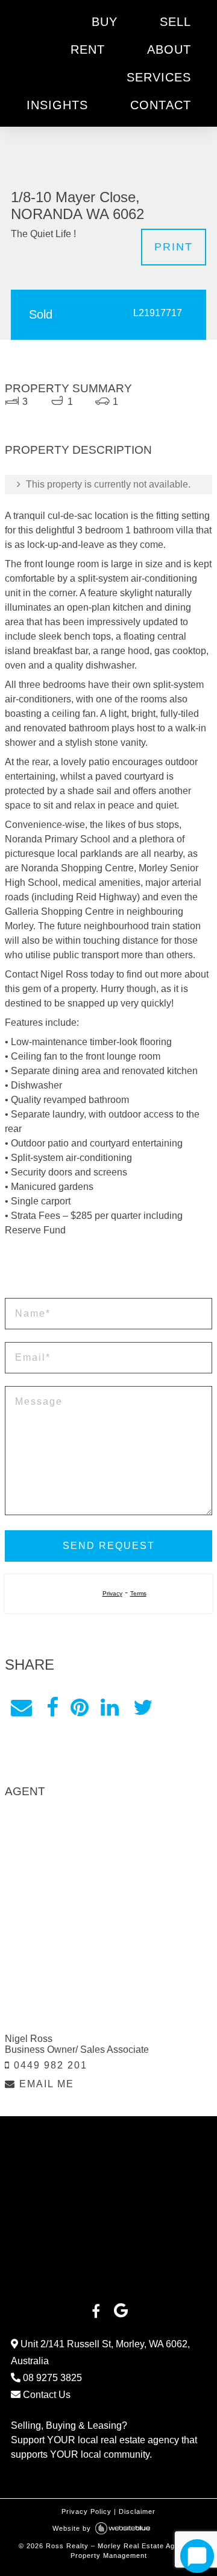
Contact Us (46, 2395)
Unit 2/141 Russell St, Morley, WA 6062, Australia (100, 2352)
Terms (138, 1593)
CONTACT (161, 105)
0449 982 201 (49, 2065)
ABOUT (169, 49)
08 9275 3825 (51, 2378)
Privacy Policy (86, 2511)
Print (174, 247)
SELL (175, 22)
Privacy (112, 1593)
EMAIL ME (45, 2084)
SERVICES (159, 77)
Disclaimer (137, 2511)
